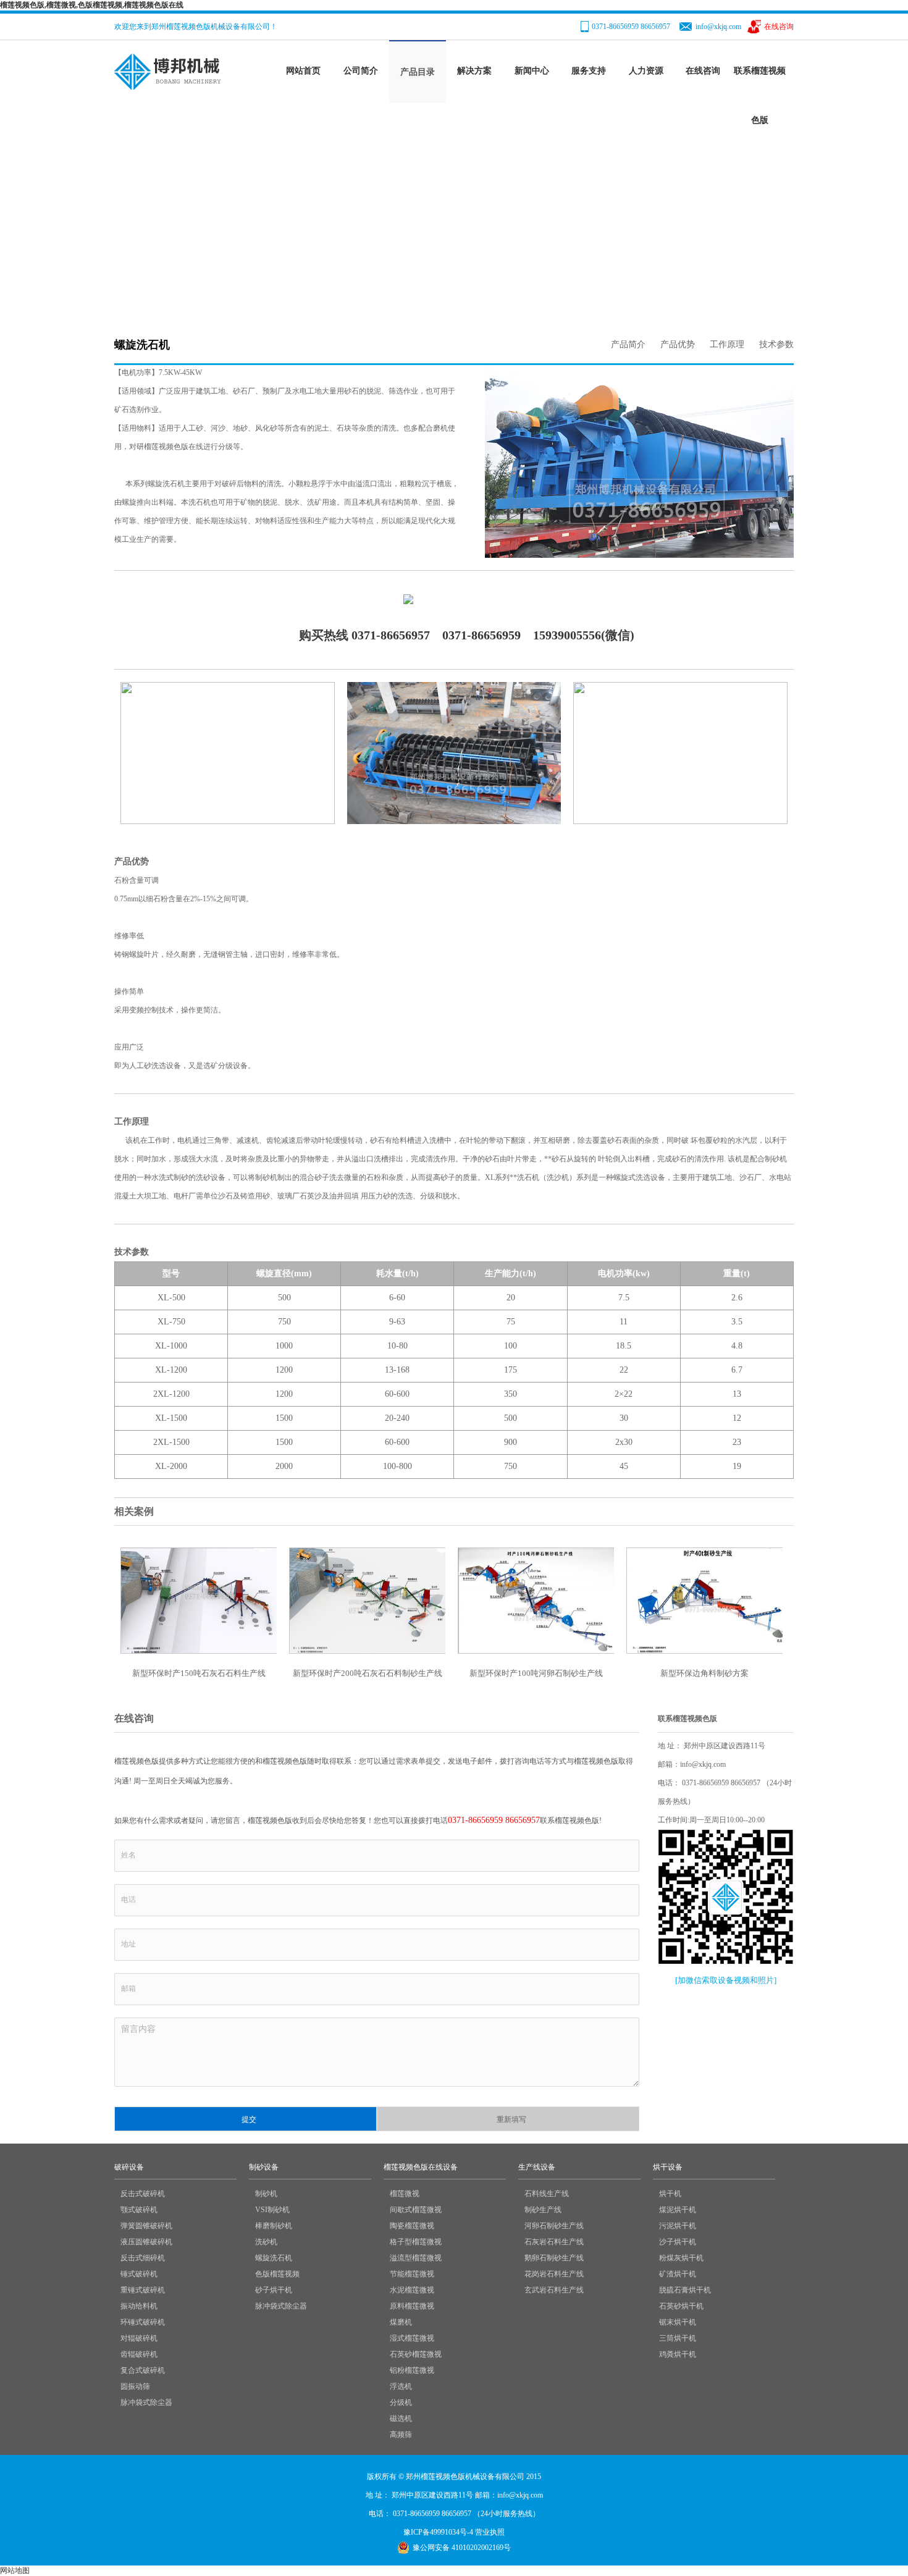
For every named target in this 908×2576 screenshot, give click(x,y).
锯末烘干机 (678, 2322)
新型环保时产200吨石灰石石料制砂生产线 (368, 1673)
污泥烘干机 (678, 2226)
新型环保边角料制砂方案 (704, 1673)
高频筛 (401, 2435)
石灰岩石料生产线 (554, 2242)
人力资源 (646, 71)
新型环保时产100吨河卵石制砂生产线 (536, 1673)
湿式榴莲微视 (412, 2338)
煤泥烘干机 (678, 2210)
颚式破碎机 (139, 2210)
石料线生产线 (547, 2194)
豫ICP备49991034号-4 (438, 2532)
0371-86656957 (391, 635)
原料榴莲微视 (412, 2306)
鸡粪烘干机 (678, 2354)
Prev (501, 442)
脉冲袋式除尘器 (146, 2402)
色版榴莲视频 (277, 2274)
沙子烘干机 (678, 2242)
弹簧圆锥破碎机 (146, 2226)
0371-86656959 (481, 635)
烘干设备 (668, 2167)
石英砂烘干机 (681, 2306)
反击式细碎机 (143, 2258)
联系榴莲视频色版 (760, 95)
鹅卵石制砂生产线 (554, 2258)
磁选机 (401, 2418)
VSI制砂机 (272, 2210)
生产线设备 (537, 2167)
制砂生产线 (543, 2210)
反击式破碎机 (143, 2194)
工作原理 (727, 344)
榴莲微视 (405, 2194)
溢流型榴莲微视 (416, 2258)
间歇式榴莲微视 (416, 2210)
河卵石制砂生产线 (554, 2226)
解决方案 (474, 71)
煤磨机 (401, 2322)
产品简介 (628, 344)
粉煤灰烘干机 (681, 2258)
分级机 (401, 2402)
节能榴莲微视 (412, 2274)
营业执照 (490, 2532)
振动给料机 (139, 2306)
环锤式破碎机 (143, 2322)
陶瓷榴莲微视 (412, 2226)
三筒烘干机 (678, 2338)
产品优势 (678, 344)
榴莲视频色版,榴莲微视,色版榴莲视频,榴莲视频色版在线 (92, 5)
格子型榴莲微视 (416, 2242)
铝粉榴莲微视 (412, 2370)
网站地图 (15, 2570)
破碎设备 (129, 2167)
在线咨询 (779, 27)
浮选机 (401, 2386)
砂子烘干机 (274, 2290)
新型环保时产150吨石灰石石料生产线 (199, 1673)
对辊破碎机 (139, 2338)
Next (778, 442)
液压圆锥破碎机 (146, 2242)
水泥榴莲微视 (412, 2290)
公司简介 (361, 71)
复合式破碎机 (143, 2370)
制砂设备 (259, 222)
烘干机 (670, 2194)
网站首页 (303, 71)
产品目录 (418, 72)
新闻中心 (532, 71)
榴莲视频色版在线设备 (421, 2167)
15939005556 (567, 635)
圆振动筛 (135, 2386)
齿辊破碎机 (139, 2354)
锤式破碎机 (139, 2274)
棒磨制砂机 (274, 2226)
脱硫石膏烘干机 (685, 2290)
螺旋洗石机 (274, 2258)
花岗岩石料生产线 (554, 2274)
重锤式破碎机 (143, 2290)
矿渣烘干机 (678, 2274)
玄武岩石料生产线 (554, 2290)
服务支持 (589, 71)
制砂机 (266, 2194)
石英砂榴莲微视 (416, 2354)
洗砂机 (266, 2242)
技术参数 (776, 344)
